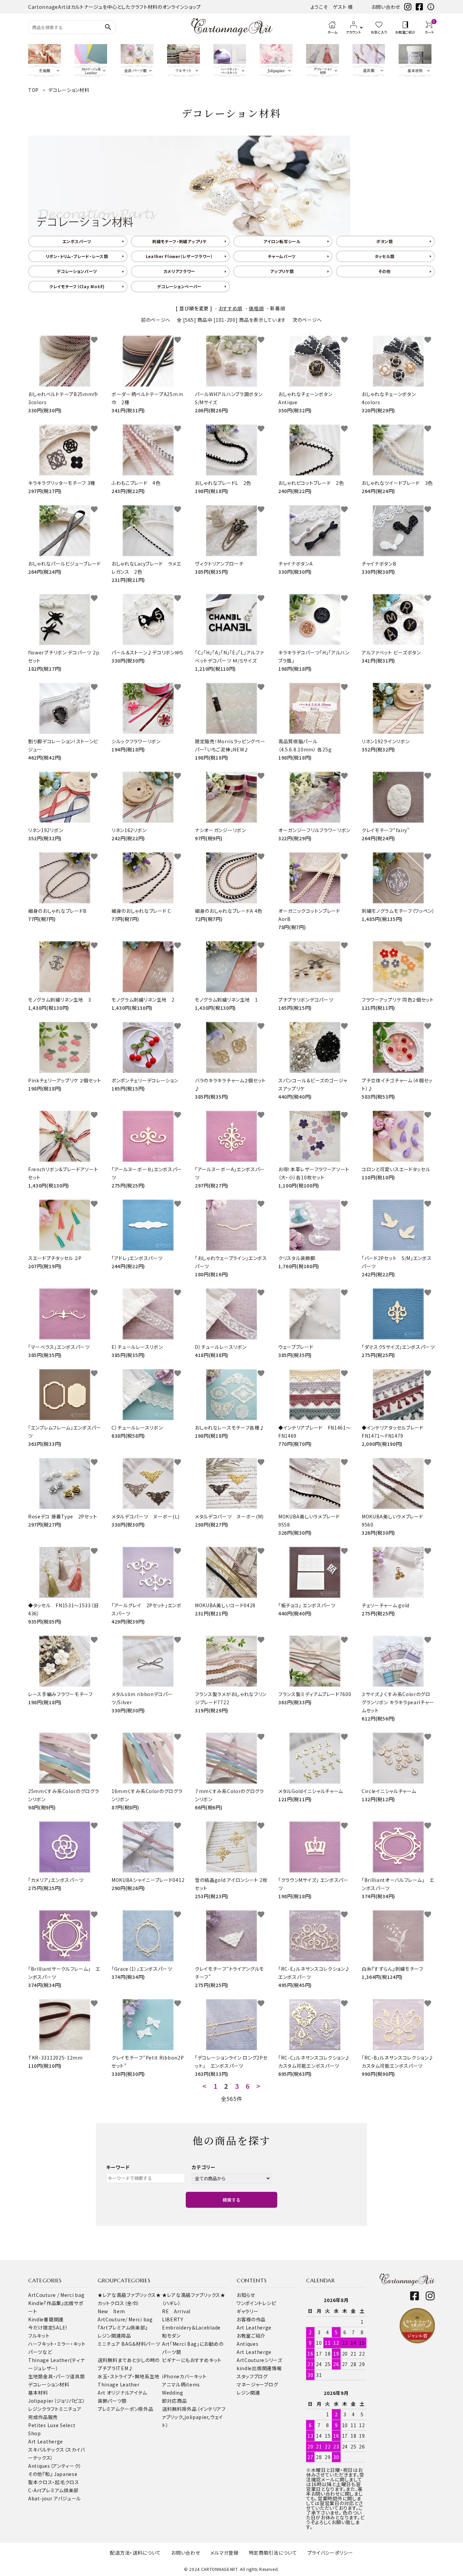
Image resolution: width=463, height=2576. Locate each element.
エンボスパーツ (77, 241)
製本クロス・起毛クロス (54, 2482)
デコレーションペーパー (179, 286)
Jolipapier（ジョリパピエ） (57, 2401)
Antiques (248, 2344)
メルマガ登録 (224, 2553)
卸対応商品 (175, 2401)
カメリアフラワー (179, 271)
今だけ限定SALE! (48, 2327)
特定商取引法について (273, 2553)
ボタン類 (385, 241)
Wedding (173, 2393)
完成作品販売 (43, 2417)
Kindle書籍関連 (46, 2319)
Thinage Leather (119, 2384)
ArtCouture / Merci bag (56, 2295)
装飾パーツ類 (112, 2401)
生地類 (36, 2376)
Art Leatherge (46, 2441)
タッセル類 (385, 256)
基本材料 (38, 2393)
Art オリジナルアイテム (122, 2393)
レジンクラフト (44, 2409)
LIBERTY (173, 2319)
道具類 (77, 2376)
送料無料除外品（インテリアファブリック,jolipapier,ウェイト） (194, 2417)
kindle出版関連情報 (259, 2368)
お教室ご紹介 (251, 2336)
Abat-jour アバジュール (55, 2498)
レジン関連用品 (114, 2336)
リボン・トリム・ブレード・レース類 (77, 256)
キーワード (118, 2167)
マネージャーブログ (257, 2384)
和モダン (171, 2336)
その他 (385, 271)
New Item (111, 2311)
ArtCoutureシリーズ (259, 2360)
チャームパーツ (282, 256)
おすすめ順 (231, 308)
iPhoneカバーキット (184, 2376)
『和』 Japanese (60, 2474)
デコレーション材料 (49, 2384)
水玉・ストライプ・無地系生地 (129, 2376)
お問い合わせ (386, 7)
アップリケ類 (282, 271)
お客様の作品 (251, 2319)
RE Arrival (176, 2311)
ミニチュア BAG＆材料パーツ (129, 2344)
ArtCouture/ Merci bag (125, 2319)
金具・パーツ (56, 2376)
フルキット (39, 2336)
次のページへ (307, 320)
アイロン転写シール (282, 241)
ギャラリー (248, 2311)
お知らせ (246, 2295)
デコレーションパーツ (77, 271)
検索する (231, 2200)
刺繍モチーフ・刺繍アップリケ (179, 241)
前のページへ (156, 320)
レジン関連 (248, 2393)
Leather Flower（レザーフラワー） (179, 256)
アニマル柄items (181, 2384)
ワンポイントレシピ (256, 2303)
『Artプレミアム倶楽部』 (123, 2327)
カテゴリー (204, 2167)
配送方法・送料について (135, 2553)
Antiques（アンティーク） (55, 2466)
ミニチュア (70, 2409)
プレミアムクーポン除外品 (125, 2409)
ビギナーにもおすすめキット (192, 2360)
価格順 (256, 308)
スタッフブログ (252, 2376)
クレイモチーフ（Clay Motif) (77, 286)
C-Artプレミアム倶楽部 (53, 2490)
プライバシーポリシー (330, 2553)
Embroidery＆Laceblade (191, 2327)
